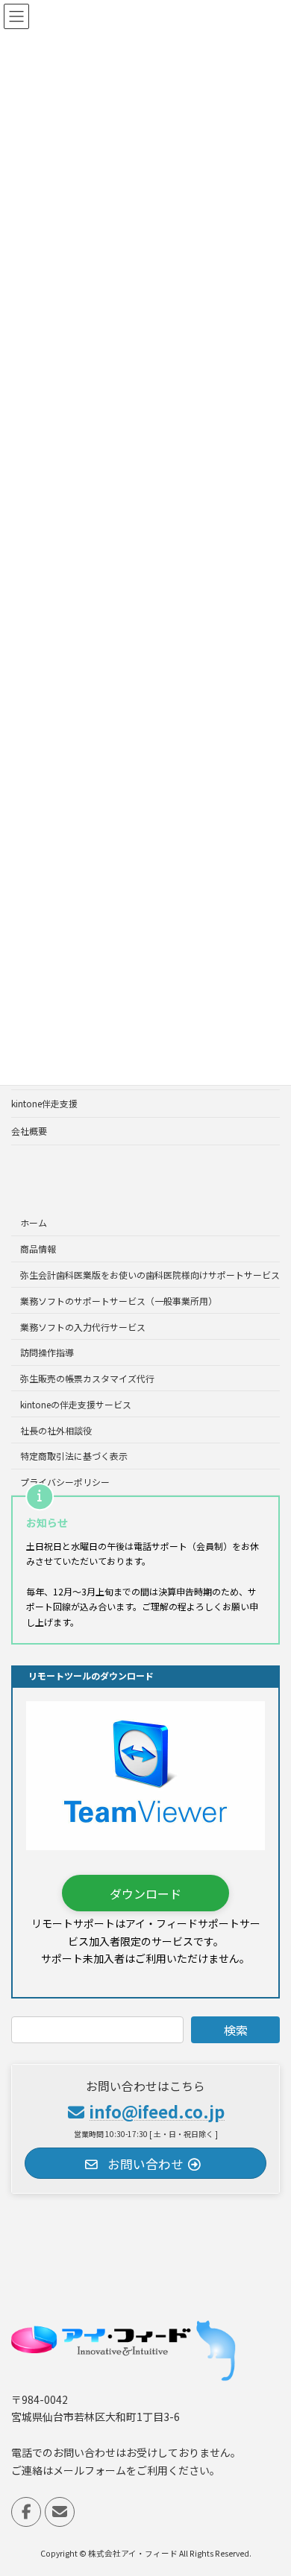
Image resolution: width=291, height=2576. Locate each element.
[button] (145, 1893)
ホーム (34, 1222)
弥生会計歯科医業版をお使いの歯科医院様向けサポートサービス (150, 1275)
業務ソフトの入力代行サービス (83, 1326)
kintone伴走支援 (44, 1103)
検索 (236, 2030)
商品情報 (38, 1249)
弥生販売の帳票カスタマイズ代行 (87, 1378)
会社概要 (29, 1131)
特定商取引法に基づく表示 (74, 1456)
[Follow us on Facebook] (26, 2512)
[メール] (60, 2512)
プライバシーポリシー (65, 1482)
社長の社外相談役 (56, 1430)
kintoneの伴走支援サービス (76, 1404)
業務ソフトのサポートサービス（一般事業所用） (119, 1301)
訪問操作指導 (47, 1352)
